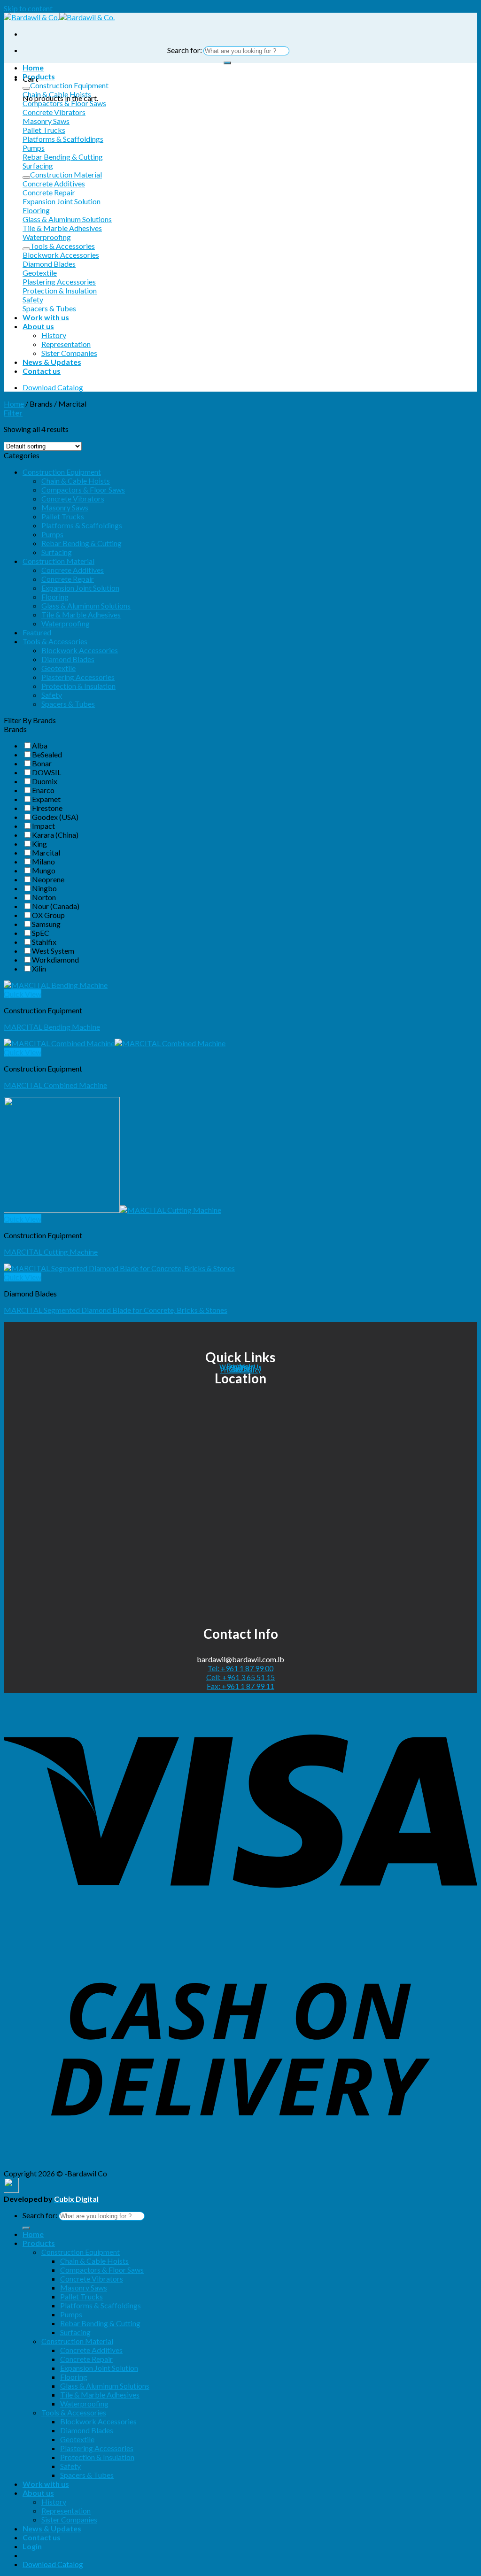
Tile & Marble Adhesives (81, 614)
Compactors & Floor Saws (83, 490)
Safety (52, 695)
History (54, 335)
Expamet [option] (46, 799)
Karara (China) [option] (55, 835)
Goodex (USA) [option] (55, 817)
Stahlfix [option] (44, 942)
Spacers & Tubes (68, 704)
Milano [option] (43, 861)
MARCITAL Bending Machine (52, 1027)
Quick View (23, 994)
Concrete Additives (73, 570)
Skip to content (28, 8)
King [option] (39, 844)
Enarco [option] (43, 790)
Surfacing (57, 552)
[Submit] (227, 63)
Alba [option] (40, 745)
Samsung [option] (46, 924)
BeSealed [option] (47, 754)
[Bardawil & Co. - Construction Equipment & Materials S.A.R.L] (59, 17)
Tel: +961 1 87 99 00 (240, 1668)
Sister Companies (69, 353)
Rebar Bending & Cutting (81, 543)
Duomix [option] (45, 781)
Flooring (55, 597)
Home (33, 67)
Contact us (42, 371)
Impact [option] (43, 826)
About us (38, 326)
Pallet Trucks (63, 516)
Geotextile (58, 668)
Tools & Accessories (55, 641)
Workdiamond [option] (55, 960)
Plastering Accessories (78, 677)
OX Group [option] (48, 915)
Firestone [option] (47, 808)
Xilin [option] (39, 968)
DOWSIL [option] (47, 772)
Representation (66, 344)
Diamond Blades (68, 659)
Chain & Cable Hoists (76, 481)
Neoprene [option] (48, 879)
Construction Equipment (62, 472)
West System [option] (53, 951)
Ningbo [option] (44, 888)
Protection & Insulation (78, 686)
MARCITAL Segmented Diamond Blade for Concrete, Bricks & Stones (116, 1310)
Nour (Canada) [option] (56, 906)
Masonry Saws (65, 507)
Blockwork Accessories (80, 650)
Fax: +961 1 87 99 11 (240, 1686)
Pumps (52, 534)
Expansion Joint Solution (80, 588)
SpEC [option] (41, 933)
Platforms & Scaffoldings (82, 525)
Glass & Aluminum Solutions (86, 605)
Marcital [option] (46, 852)
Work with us (46, 317)
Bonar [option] (42, 763)
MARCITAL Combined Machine (55, 1085)
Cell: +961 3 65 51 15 (240, 1677)
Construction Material (58, 561)
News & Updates (52, 362)
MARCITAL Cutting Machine (51, 1252)
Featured (37, 632)
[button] (240, 729)
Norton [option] (44, 897)
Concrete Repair (68, 579)
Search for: (185, 50)
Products (39, 76)
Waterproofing (66, 623)
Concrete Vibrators (73, 498)
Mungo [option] (44, 870)
